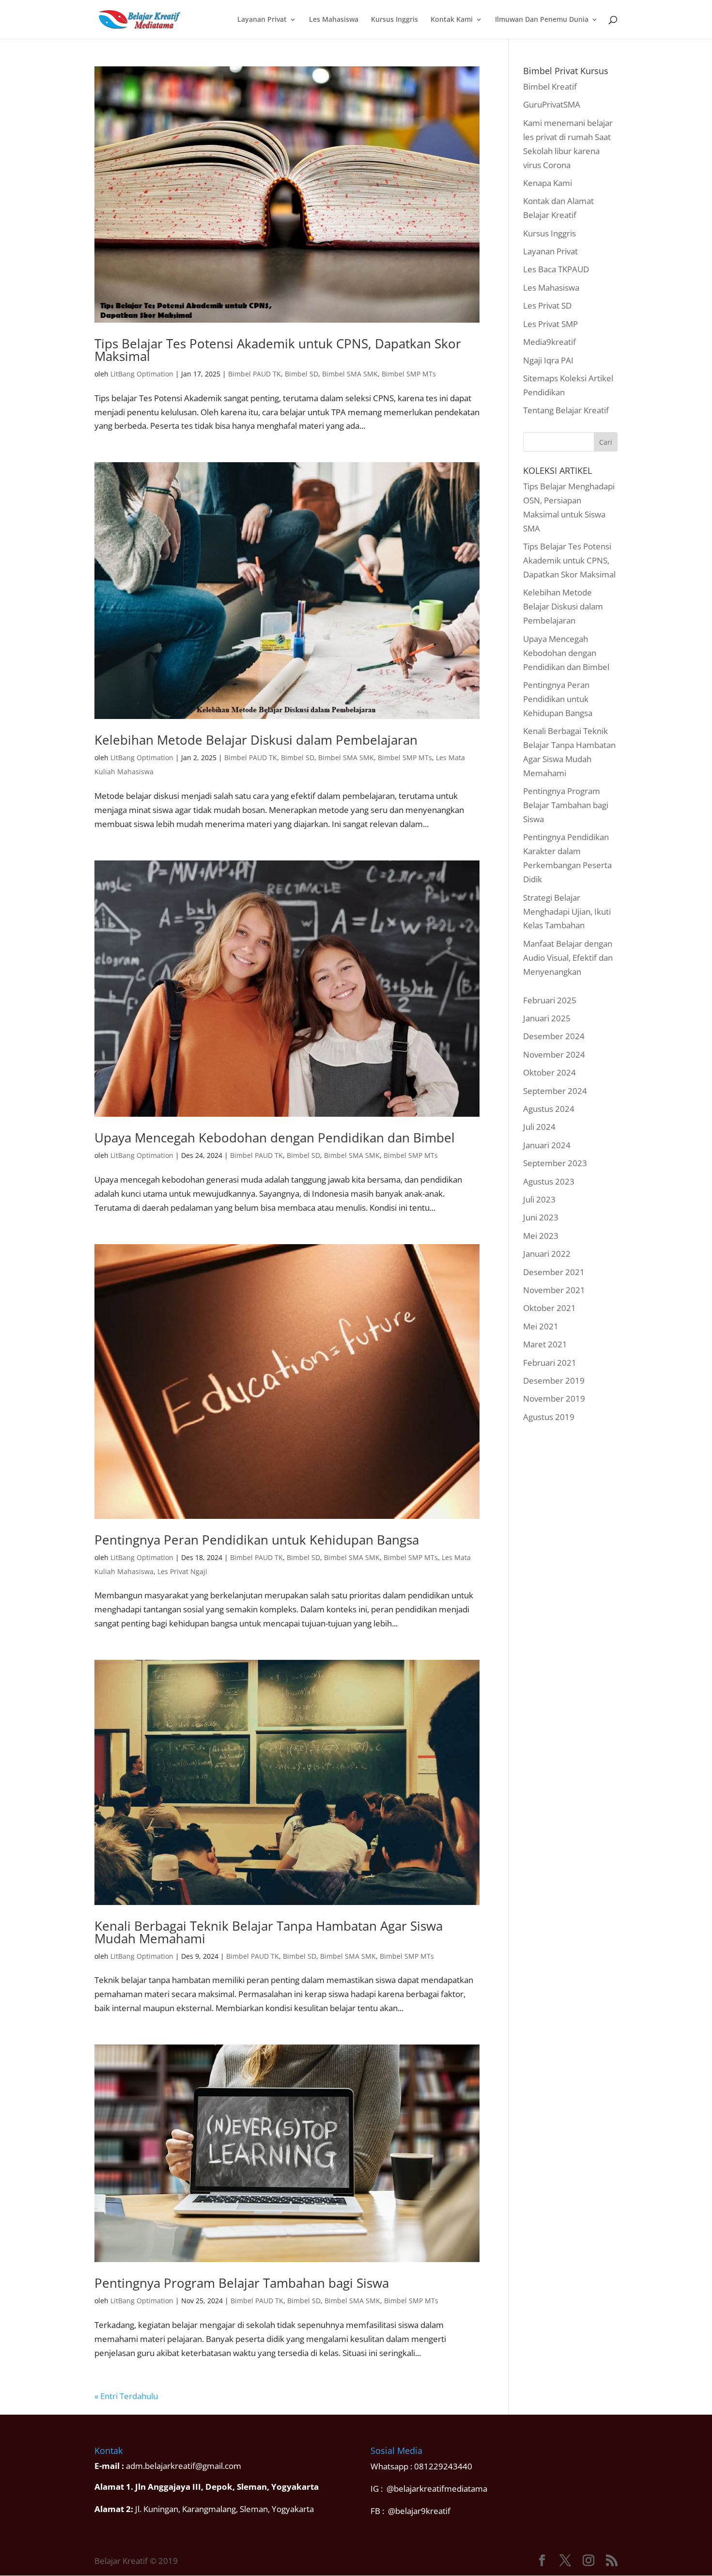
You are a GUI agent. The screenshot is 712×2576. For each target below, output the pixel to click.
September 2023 (555, 1163)
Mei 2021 (541, 1326)
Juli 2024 (539, 1127)
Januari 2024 (547, 1145)
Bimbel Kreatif (550, 86)
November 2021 (554, 1290)
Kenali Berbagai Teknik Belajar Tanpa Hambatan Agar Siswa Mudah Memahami (269, 1932)
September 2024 (555, 1091)
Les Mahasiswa (334, 20)
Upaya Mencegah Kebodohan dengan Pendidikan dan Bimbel (275, 1138)
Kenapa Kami (548, 183)
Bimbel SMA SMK (350, 374)
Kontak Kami (452, 20)
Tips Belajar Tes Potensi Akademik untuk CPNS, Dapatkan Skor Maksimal (278, 350)
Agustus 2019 (549, 1417)
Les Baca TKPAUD (556, 269)
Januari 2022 (547, 1254)
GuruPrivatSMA (552, 104)
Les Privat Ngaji (182, 1571)
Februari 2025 (550, 1000)
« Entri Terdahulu (126, 2396)
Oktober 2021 (549, 1308)
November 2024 (554, 1054)
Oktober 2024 (549, 1072)
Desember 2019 (554, 1381)
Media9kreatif (549, 342)
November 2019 (554, 1398)
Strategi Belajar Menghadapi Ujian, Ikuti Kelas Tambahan (567, 912)
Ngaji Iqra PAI (548, 360)
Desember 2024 (554, 1036)
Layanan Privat (262, 20)
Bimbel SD (302, 374)
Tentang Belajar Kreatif (566, 410)
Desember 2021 (554, 1272)
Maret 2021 (545, 1344)
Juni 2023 (541, 1217)
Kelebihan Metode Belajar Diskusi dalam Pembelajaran (256, 740)
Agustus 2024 (549, 1109)
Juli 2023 (539, 1199)
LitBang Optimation (142, 374)
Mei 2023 (541, 1236)
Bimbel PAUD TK (255, 374)
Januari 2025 (547, 1018)
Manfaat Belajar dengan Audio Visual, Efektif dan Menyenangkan (568, 958)
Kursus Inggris (395, 20)
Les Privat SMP (550, 324)
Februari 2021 (550, 1363)
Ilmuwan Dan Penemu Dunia (542, 20)
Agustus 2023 (549, 1181)
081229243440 (443, 2466)
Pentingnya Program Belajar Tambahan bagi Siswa (242, 2283)
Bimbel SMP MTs (409, 374)
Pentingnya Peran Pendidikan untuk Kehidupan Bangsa (257, 1540)
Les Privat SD (547, 305)
